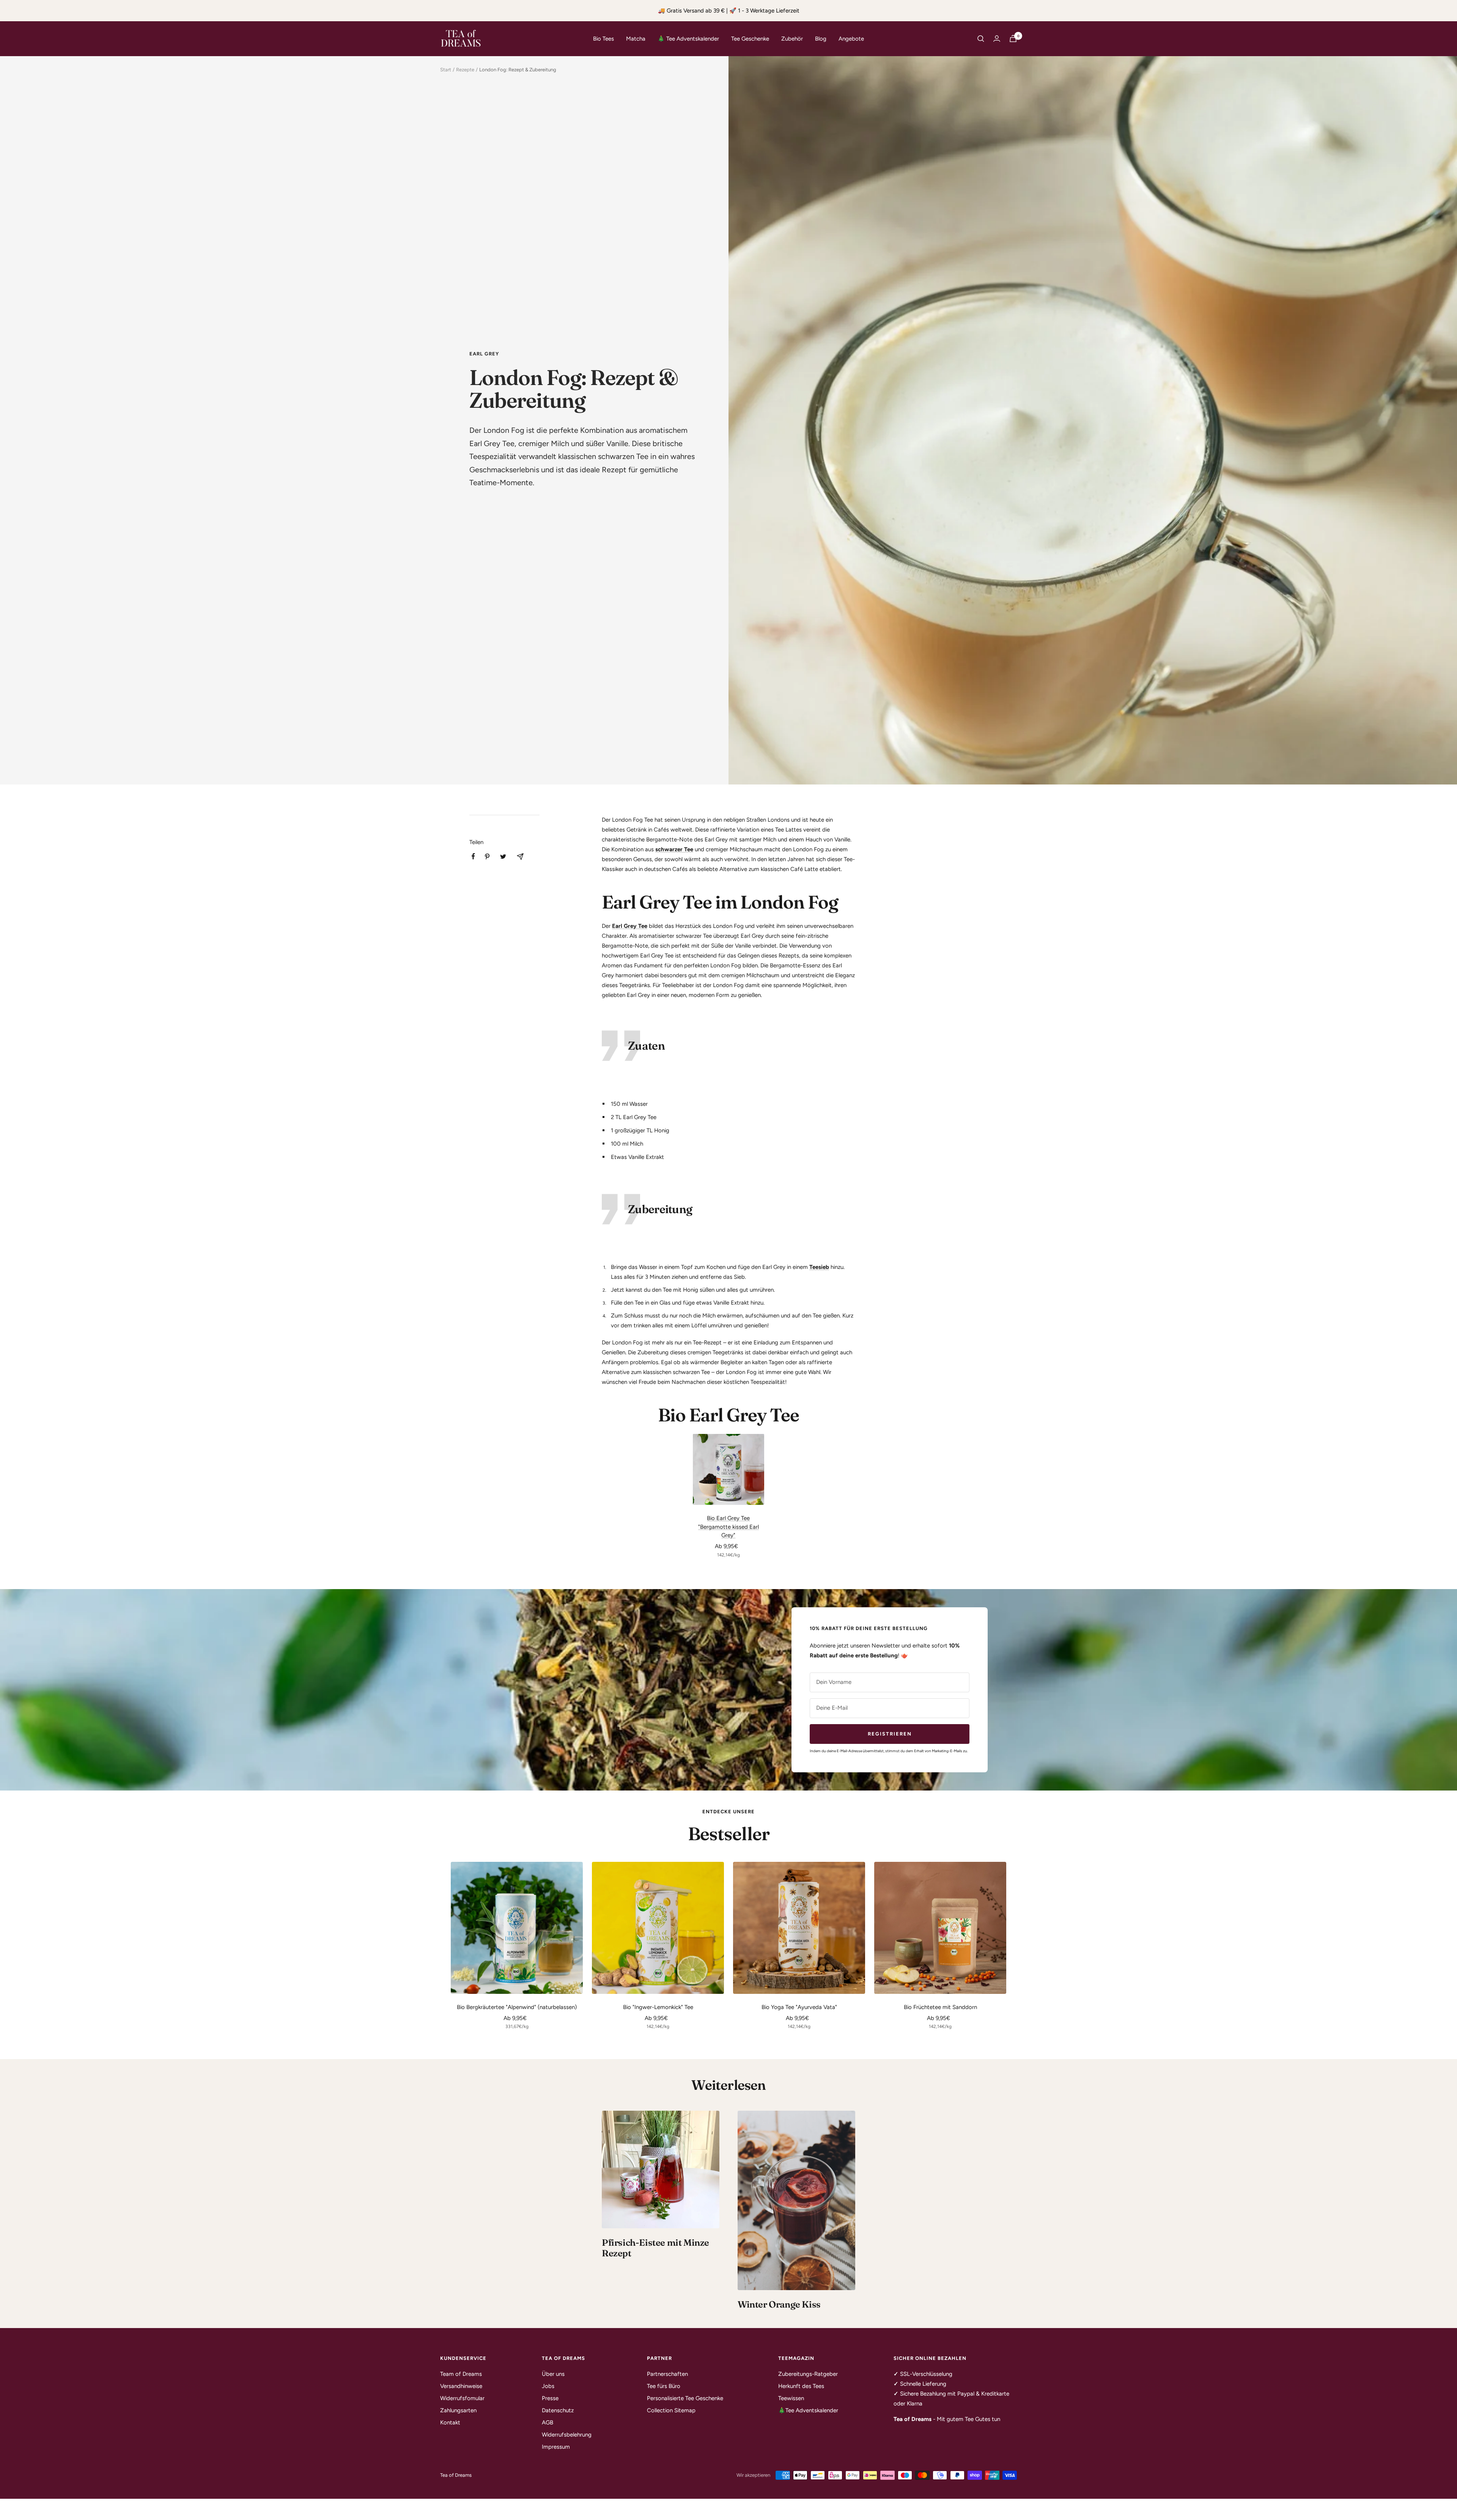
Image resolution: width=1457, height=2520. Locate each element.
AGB (548, 2423)
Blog (821, 39)
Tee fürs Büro (664, 2386)
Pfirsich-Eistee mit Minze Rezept (655, 2248)
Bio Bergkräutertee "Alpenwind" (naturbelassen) (517, 2007)
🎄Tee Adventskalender (808, 2410)
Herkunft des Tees (801, 2386)
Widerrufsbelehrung (567, 2435)
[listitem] (473, 856)
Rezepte (465, 70)
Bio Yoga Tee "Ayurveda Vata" (799, 2007)
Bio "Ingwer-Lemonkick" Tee (658, 2007)
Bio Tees (603, 39)
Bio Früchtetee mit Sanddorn (940, 2007)
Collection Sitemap (671, 2410)
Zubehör (792, 39)
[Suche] (981, 39)
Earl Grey (484, 354)
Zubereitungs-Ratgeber (808, 2374)
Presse (550, 2398)
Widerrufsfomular (462, 2398)
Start (446, 70)
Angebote (851, 39)
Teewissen (791, 2398)
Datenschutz (558, 2410)
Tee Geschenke (750, 39)
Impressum (556, 2447)
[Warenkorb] (1013, 39)
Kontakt (450, 2423)
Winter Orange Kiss (779, 2304)
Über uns (553, 2374)
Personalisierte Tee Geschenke (685, 2398)
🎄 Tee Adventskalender (688, 39)
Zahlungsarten (458, 2410)
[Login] (997, 39)
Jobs (548, 2386)
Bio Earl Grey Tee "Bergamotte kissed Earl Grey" (728, 1527)
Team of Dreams (461, 2374)
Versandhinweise (461, 2386)
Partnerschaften (667, 2374)
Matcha (636, 39)
